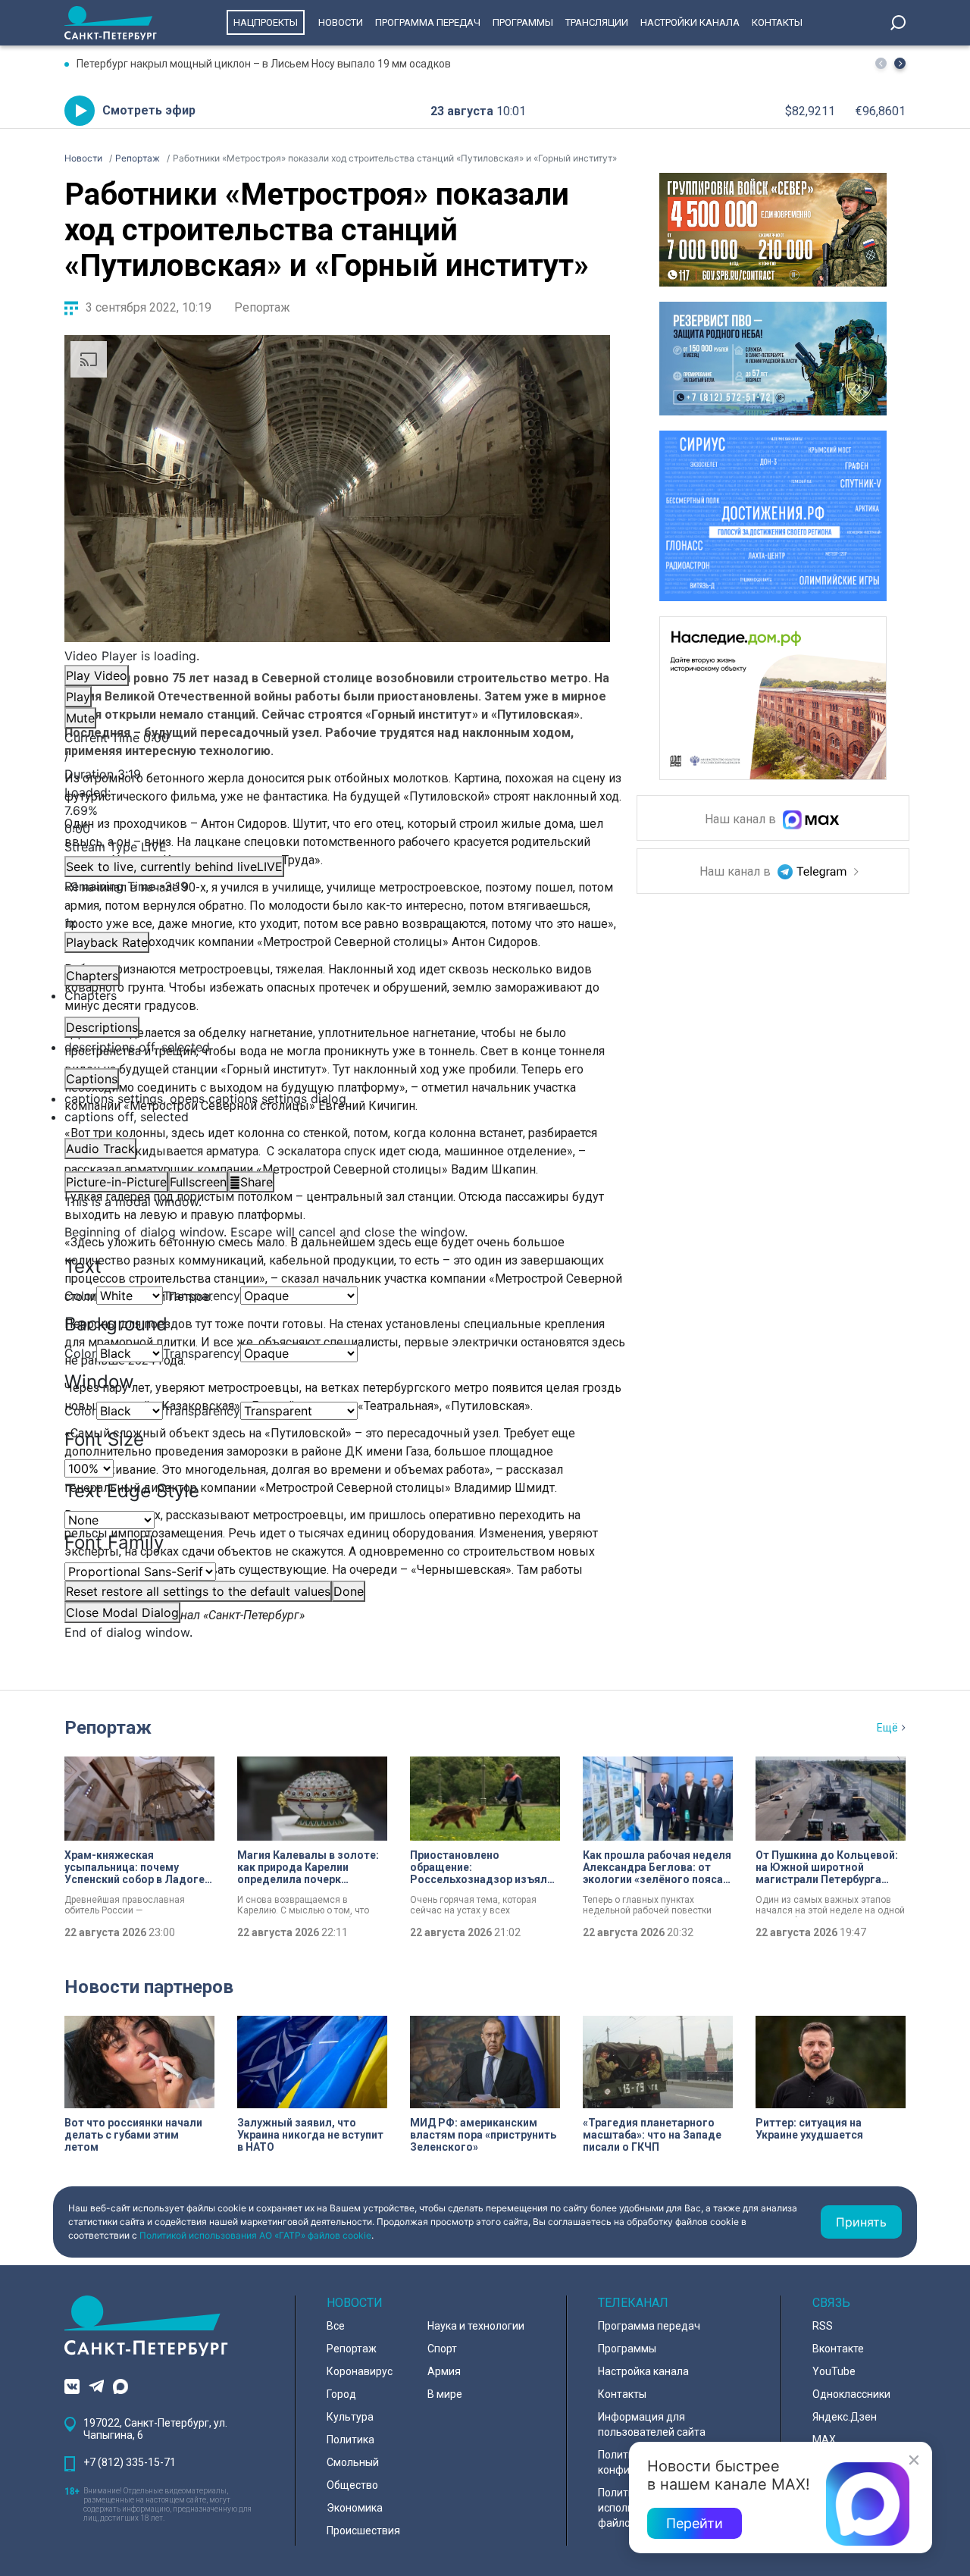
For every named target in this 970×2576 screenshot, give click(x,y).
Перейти (695, 2523)
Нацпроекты (266, 22)
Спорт (442, 2349)
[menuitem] (337, 1098)
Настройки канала (690, 22)
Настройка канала (643, 2371)
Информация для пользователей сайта (652, 2424)
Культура (350, 2417)
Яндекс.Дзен (845, 2417)
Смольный (353, 2462)
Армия (444, 2371)
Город (341, 2394)
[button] (900, 63)
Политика (350, 2440)
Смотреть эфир (149, 110)
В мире (445, 2394)
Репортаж (262, 307)
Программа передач (428, 22)
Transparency (202, 1296)
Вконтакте (838, 2349)
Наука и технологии (476, 2326)
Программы (523, 22)
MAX (824, 2440)
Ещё (887, 1728)
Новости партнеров (149, 1987)
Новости (341, 22)
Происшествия (363, 2531)
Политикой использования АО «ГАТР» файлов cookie (255, 2235)
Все (336, 2326)
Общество (352, 2485)
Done (349, 1591)
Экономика (355, 2508)
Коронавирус (360, 2371)
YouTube (834, 2371)
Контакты (777, 22)
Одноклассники (851, 2394)
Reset (198, 1591)
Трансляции (597, 22)
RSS (823, 2326)
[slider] (337, 810)
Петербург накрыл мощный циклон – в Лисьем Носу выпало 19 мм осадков (264, 64)
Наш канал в (742, 820)
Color (80, 1296)
